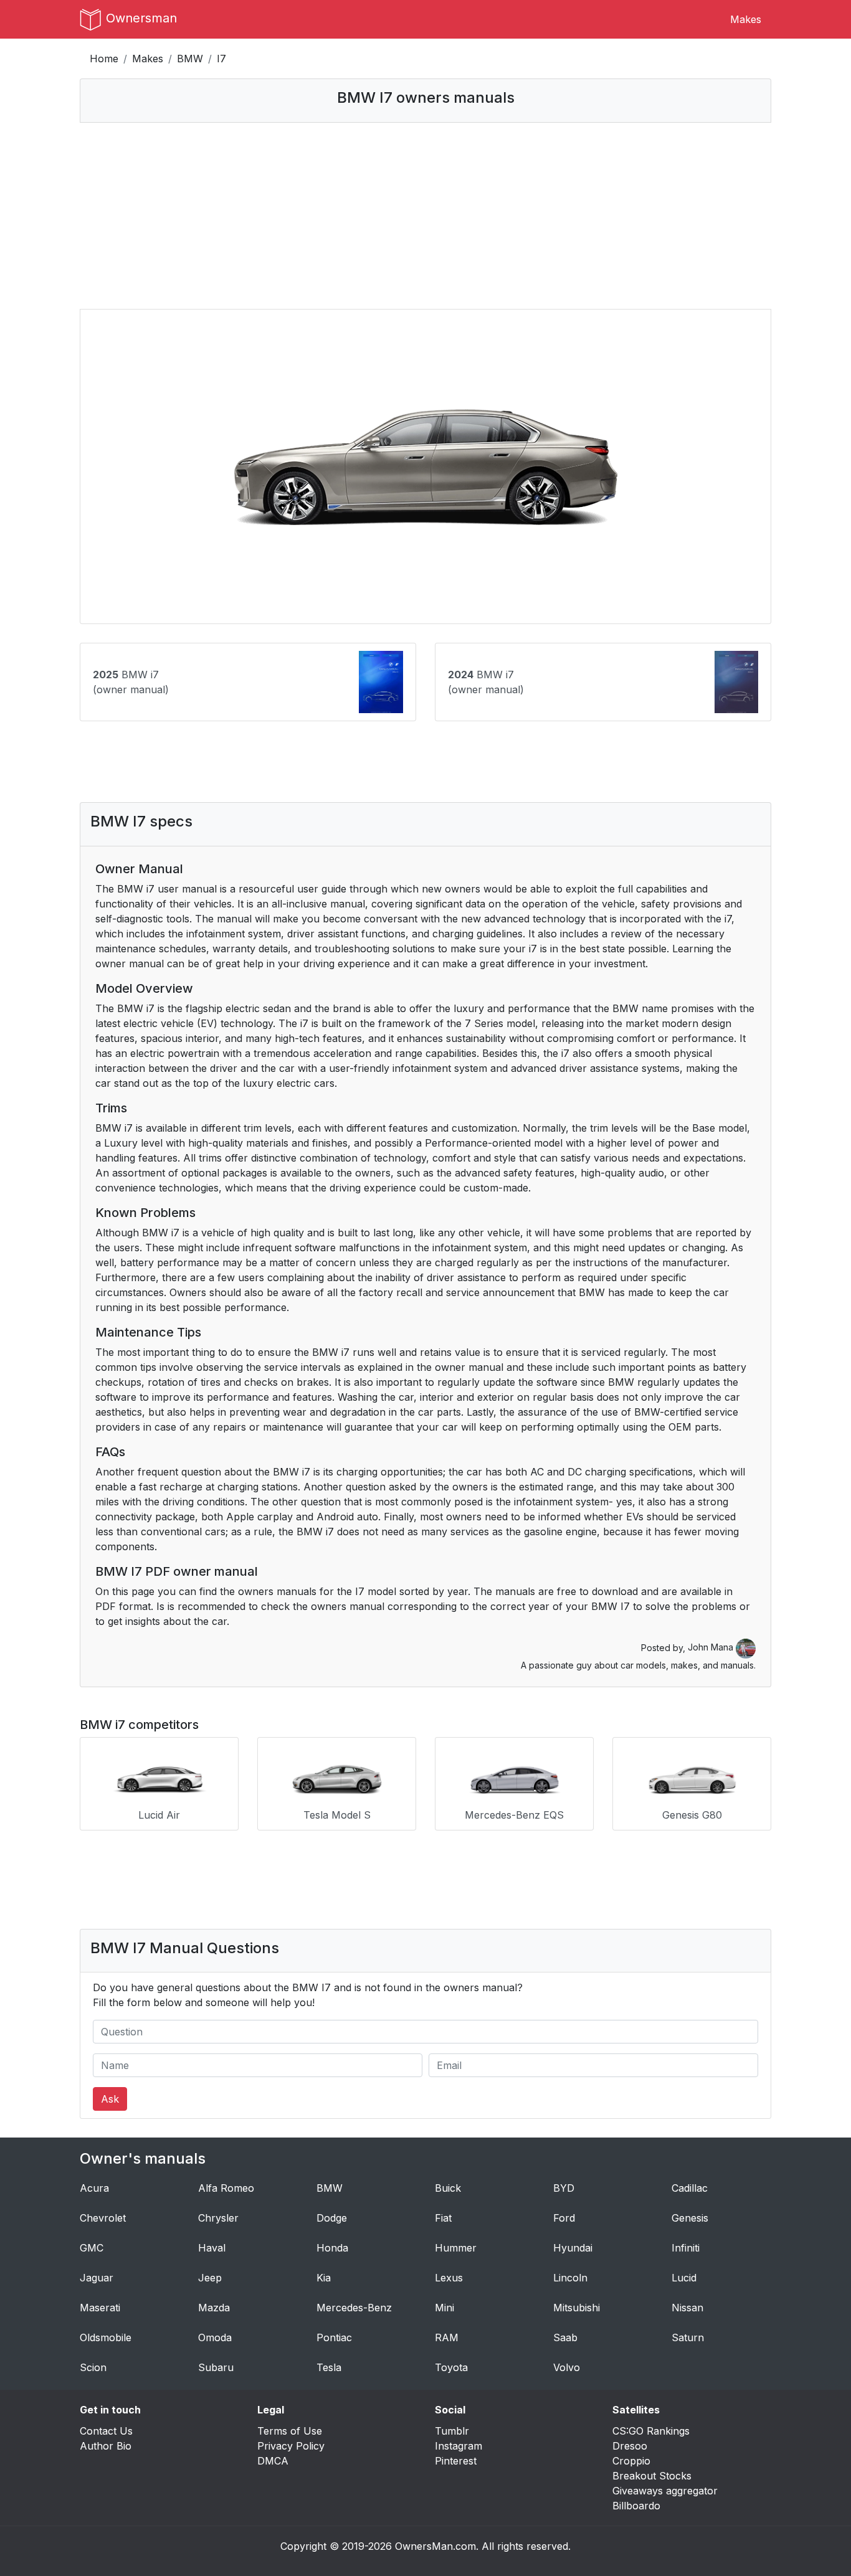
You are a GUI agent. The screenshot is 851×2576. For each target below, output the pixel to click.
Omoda (215, 2337)
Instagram (459, 2446)
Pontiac (334, 2337)
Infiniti (686, 2248)
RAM (447, 2337)
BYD (564, 2188)
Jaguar (97, 2278)
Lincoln (570, 2278)
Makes (746, 19)
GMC (92, 2248)
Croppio (631, 2461)
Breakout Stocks (652, 2476)
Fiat (443, 2218)
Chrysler (218, 2218)
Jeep (210, 2278)
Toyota (451, 2367)
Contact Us (106, 2431)
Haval (212, 2248)
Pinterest (456, 2461)
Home (104, 59)
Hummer (456, 2248)
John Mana (712, 1647)
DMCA (273, 2461)
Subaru (216, 2367)
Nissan (687, 2308)
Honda (332, 2248)
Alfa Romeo (226, 2188)
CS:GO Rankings (651, 2431)
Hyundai (573, 2248)
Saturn (688, 2337)
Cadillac (690, 2188)
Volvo (567, 2367)
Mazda (214, 2308)
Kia (324, 2278)
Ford (564, 2218)
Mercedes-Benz (354, 2308)
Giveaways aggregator (665, 2491)
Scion (93, 2367)
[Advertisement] (425, 215)
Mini (445, 2308)
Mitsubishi (577, 2308)
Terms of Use (290, 2431)
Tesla (329, 2367)
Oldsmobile (106, 2337)
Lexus (449, 2278)
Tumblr (452, 2431)
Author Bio (106, 2446)
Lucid (684, 2278)
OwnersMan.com (435, 2546)
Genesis (690, 2218)
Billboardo (636, 2506)
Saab (565, 2337)
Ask (110, 2099)
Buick (448, 2188)
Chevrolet (103, 2218)
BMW (190, 59)
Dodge (332, 2218)
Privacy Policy (291, 2446)
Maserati (100, 2308)
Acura (94, 2188)
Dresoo (630, 2446)
